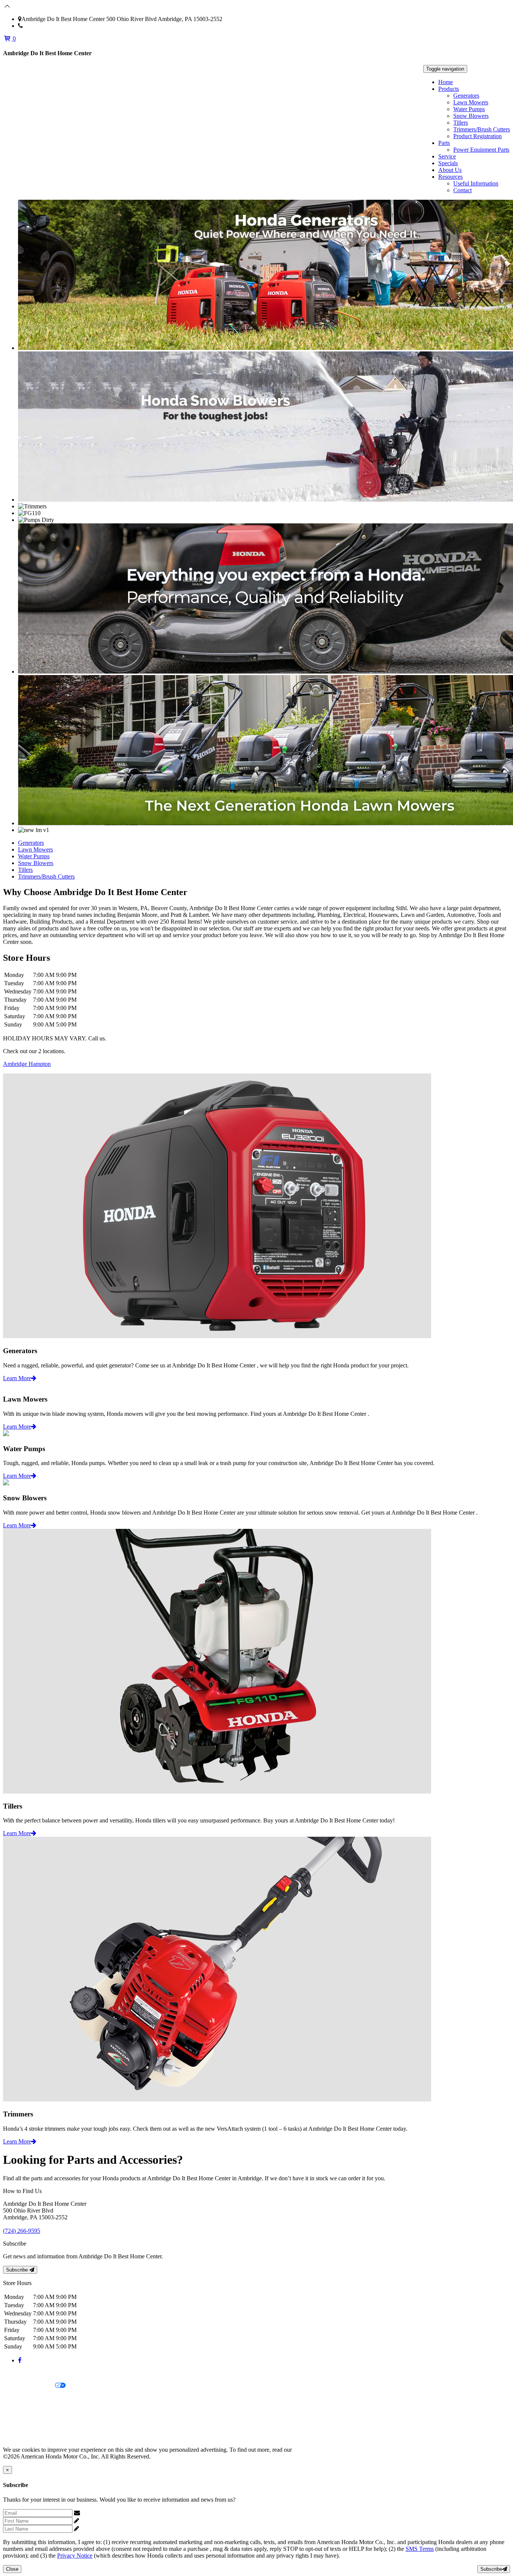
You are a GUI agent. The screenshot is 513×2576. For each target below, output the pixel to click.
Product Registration (478, 136)
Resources (450, 177)
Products (449, 89)
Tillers (461, 123)
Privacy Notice (21, 2373)
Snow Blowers (471, 116)
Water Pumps (469, 109)
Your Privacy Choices (29, 2386)
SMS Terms (17, 2411)
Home (446, 82)
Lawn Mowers (471, 102)
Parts (444, 143)
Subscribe (18, 2270)
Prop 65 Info (18, 2424)
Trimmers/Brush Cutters (482, 129)
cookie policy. (310, 2450)
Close (12, 2569)
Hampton (40, 1064)
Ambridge (16, 1064)
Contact (462, 190)
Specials (448, 163)
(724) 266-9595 (41, 26)
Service (447, 156)
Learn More (17, 1378)
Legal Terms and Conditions (37, 2399)
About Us (450, 170)
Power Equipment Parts (481, 150)
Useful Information (476, 183)
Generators (466, 96)
